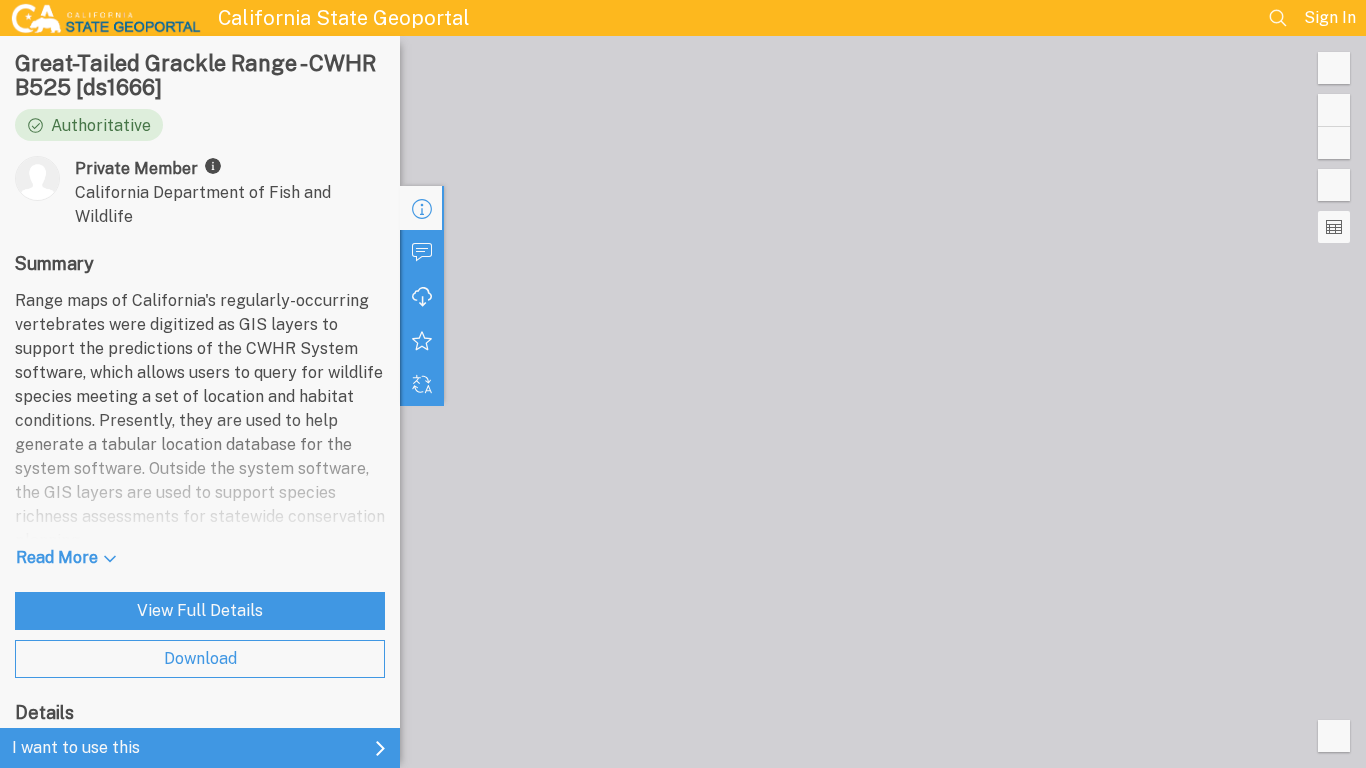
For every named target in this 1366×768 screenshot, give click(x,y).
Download (200, 658)
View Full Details (200, 610)
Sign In (1330, 17)
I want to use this (76, 747)
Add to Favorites (422, 340)
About (422, 208)
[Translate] (422, 384)
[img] (213, 166)
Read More (57, 557)
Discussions (422, 252)
